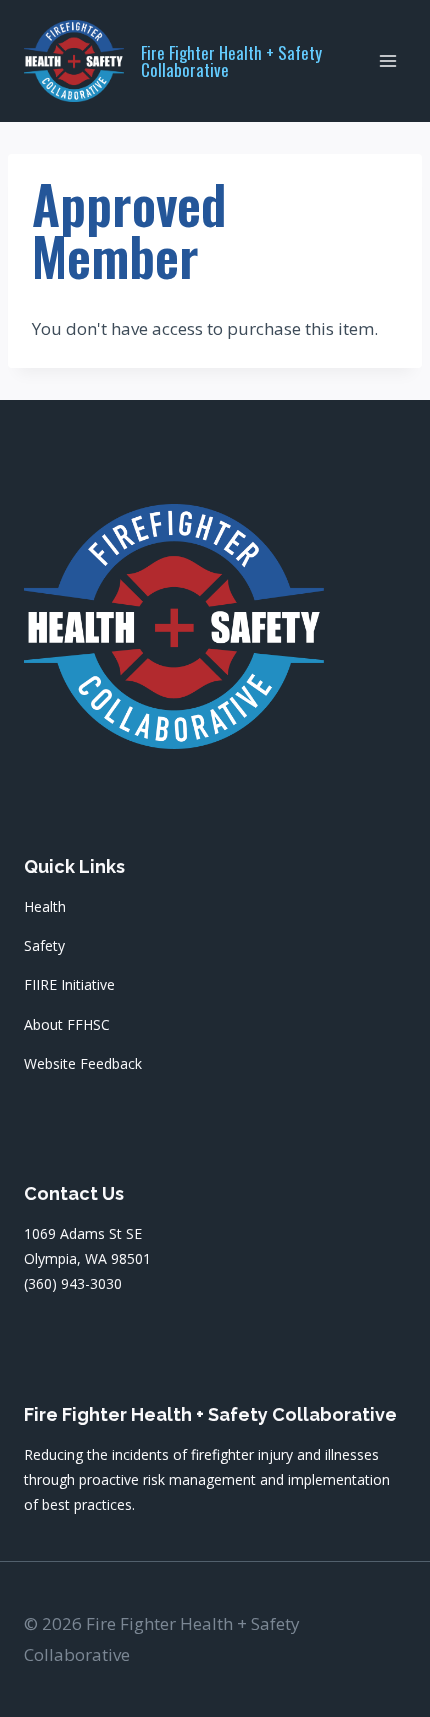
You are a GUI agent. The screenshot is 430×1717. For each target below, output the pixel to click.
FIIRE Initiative (69, 984)
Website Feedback (83, 1063)
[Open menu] (387, 60)
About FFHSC (67, 1024)
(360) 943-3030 (73, 1283)
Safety (44, 945)
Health (45, 906)
